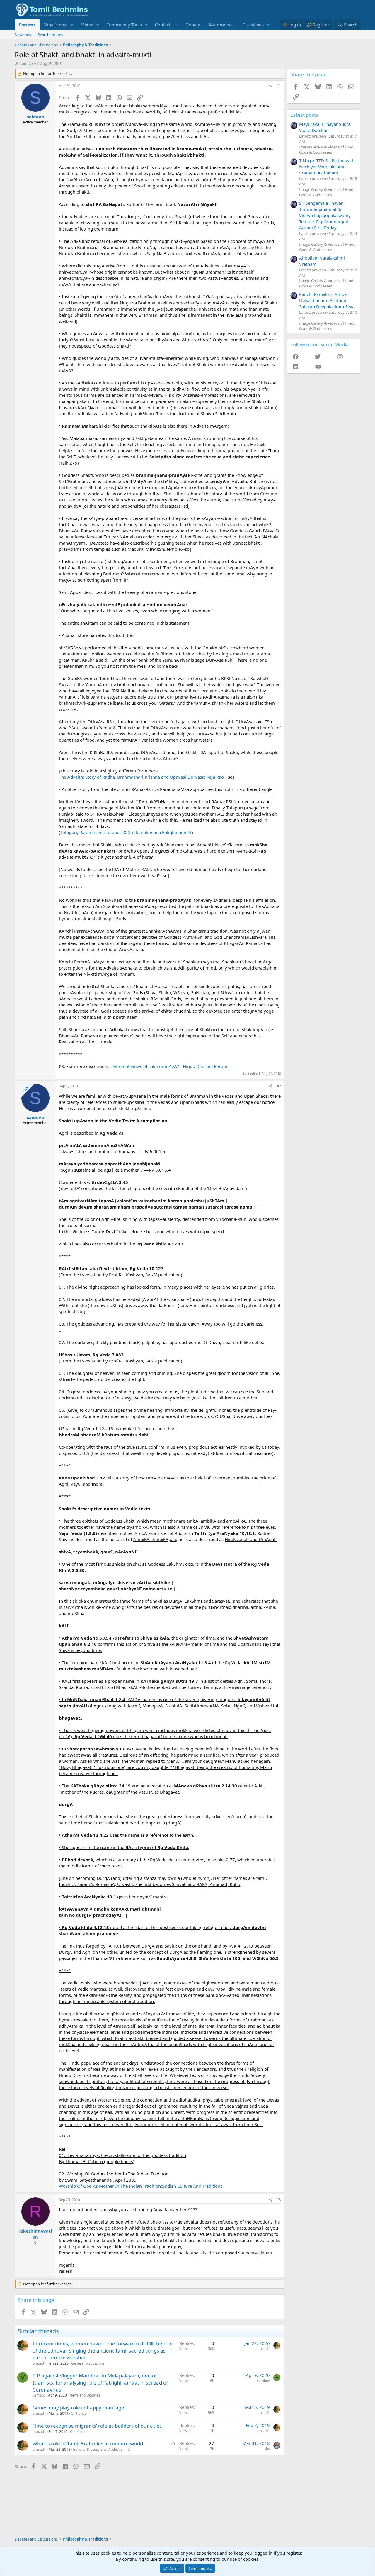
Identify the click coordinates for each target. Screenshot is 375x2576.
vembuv (39, 2395)
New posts (24, 35)
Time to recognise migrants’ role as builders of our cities (97, 2426)
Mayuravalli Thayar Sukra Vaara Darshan (325, 127)
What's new (56, 25)
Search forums (50, 35)
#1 (279, 86)
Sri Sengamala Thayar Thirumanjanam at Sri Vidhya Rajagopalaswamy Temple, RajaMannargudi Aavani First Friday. (325, 215)
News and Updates (85, 2395)
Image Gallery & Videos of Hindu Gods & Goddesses (327, 150)
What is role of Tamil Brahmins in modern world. (88, 2444)
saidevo (26, 63)
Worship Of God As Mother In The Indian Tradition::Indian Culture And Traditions (141, 2186)
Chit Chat (78, 2413)
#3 (279, 2200)
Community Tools (124, 25)
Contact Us (166, 25)
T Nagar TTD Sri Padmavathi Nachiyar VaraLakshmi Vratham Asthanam (327, 167)
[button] (72, 25)
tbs (267, 2449)
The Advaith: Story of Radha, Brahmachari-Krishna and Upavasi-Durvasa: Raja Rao (141, 777)
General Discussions (88, 2363)
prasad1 (39, 2363)
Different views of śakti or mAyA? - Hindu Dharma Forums (171, 1066)
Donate (193, 25)
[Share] (271, 86)
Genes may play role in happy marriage (78, 2408)
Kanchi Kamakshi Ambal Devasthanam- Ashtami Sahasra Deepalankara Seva (327, 300)
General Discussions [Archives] (98, 2449)
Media (87, 25)
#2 (279, 1086)
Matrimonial (221, 25)
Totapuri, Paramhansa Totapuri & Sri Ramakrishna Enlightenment (126, 832)
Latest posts (304, 115)
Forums (27, 25)
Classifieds (253, 25)
